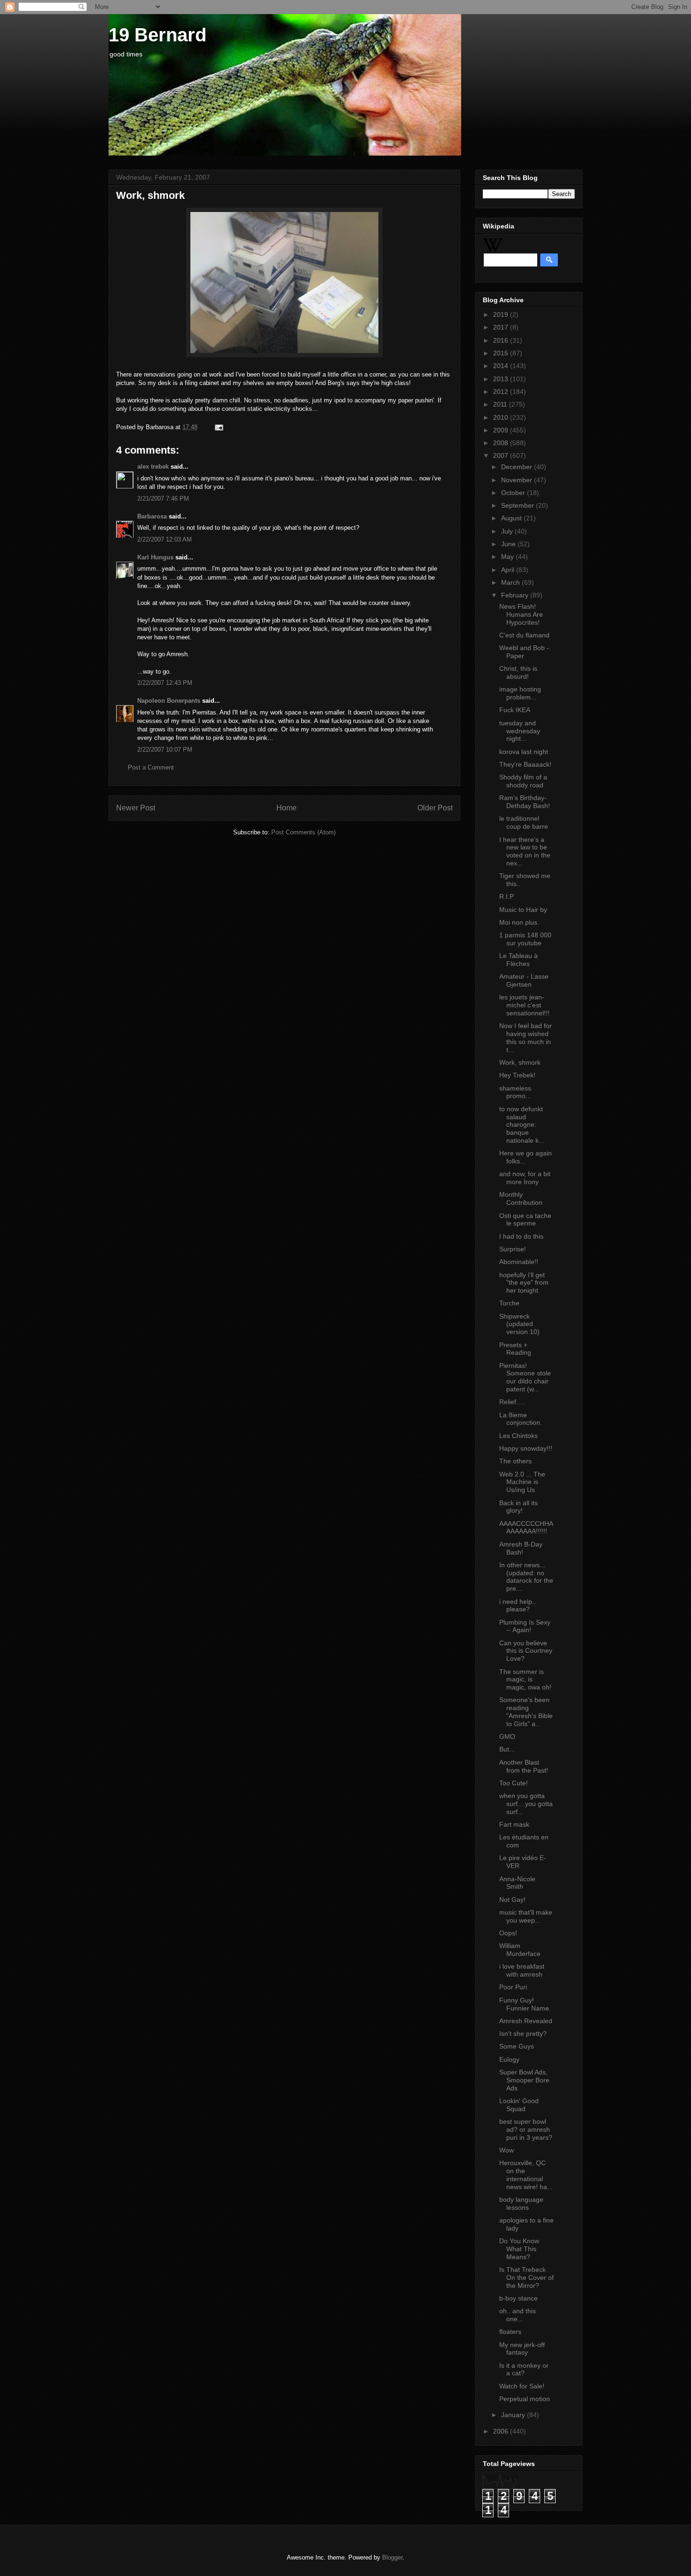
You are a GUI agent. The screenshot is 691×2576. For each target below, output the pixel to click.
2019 (502, 314)
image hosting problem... (520, 693)
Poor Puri (513, 1987)
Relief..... (512, 1402)
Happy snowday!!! (526, 1448)
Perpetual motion (525, 2399)
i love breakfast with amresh (522, 1970)
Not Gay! (512, 1900)
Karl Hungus (155, 557)
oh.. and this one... (518, 2315)
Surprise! (513, 1249)
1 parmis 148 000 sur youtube (525, 939)
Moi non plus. (519, 922)
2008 (502, 443)
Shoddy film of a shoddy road (523, 781)
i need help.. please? (518, 1606)
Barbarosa (152, 516)
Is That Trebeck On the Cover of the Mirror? (526, 2278)
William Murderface (520, 1950)
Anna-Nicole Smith (517, 1883)
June (509, 544)
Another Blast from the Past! (524, 1766)
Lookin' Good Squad (519, 2105)
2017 (502, 327)
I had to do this (521, 1236)
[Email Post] (217, 427)
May (508, 557)
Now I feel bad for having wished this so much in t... (526, 1037)
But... (507, 1749)
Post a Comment (151, 767)
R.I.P (506, 896)
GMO (507, 1736)
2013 (502, 379)
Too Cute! (514, 1783)
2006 (502, 2431)
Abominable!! (519, 1262)
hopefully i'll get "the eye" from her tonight (524, 1283)
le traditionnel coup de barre (524, 822)
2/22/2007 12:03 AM (165, 539)
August (512, 518)
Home (287, 808)
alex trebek (153, 467)
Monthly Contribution (521, 1198)
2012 (502, 392)
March (511, 582)
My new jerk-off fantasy (522, 2349)
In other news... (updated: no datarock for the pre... (526, 1577)
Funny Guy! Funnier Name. (525, 2004)
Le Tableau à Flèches (518, 960)
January (514, 2415)
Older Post (435, 808)
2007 (502, 456)
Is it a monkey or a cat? (524, 2369)
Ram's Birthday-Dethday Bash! (525, 802)
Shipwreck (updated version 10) (519, 1324)
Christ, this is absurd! (518, 672)
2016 (502, 340)
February (516, 595)
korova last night (524, 752)
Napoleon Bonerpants (169, 701)
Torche (509, 1303)
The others (515, 1461)
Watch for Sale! (522, 2386)
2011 (501, 404)
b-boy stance (518, 2298)
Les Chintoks (518, 1436)
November (518, 480)
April (509, 570)
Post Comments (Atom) (303, 832)
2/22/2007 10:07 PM (165, 750)
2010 (502, 417)
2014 (502, 366)
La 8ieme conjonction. (521, 1419)
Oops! (508, 1933)
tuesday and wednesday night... (520, 731)
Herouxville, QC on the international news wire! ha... (526, 2175)
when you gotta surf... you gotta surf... (526, 1804)
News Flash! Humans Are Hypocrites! (521, 614)
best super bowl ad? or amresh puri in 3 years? (526, 2129)
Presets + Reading (515, 1349)
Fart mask (514, 1824)
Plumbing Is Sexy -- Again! (525, 1626)
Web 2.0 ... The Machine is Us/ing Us (522, 1482)
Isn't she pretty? (523, 2034)
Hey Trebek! (517, 1075)
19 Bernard (157, 35)
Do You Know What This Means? (519, 2249)
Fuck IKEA (515, 710)
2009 (502, 430)
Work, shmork (520, 1062)
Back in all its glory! (518, 1507)
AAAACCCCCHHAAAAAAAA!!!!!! (526, 1528)
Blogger (392, 2557)
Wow (506, 2150)
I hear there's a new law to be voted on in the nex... (525, 851)
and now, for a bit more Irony (525, 1178)
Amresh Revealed (526, 2021)
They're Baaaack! (525, 764)
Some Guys (517, 2046)
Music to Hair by (523, 910)
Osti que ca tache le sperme (525, 1220)
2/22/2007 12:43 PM (165, 683)
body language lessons (521, 2203)
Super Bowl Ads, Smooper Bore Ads (524, 2080)
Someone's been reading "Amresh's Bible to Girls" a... (526, 1712)
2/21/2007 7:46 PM (163, 499)
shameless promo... (515, 1092)
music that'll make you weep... (526, 1916)
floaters (510, 2332)
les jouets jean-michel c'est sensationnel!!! (524, 1005)
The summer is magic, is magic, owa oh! (525, 1680)
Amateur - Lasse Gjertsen (524, 980)
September (518, 505)
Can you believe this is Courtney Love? (526, 1651)
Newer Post (136, 808)
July (508, 531)
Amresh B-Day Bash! (521, 1548)
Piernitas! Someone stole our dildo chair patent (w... (525, 1377)
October (514, 493)
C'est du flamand (524, 635)
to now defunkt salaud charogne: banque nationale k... (522, 1125)
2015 (502, 353)
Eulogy (509, 2059)
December (518, 467)
